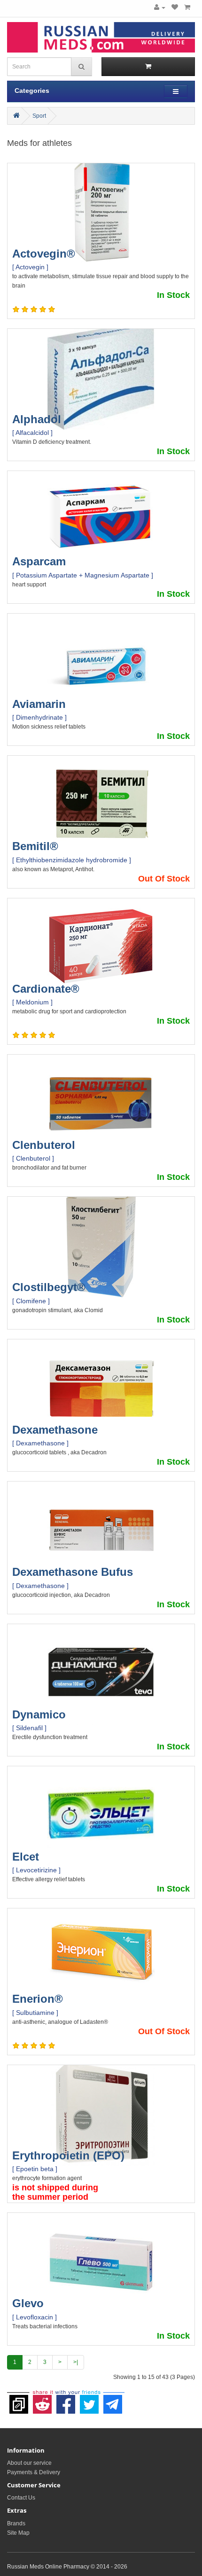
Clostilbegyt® (49, 1287)
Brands (16, 2523)
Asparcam (39, 561)
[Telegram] (113, 2400)
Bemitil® (35, 846)
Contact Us (21, 2498)
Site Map (18, 2533)
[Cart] (187, 8)
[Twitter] (89, 2400)
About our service (29, 2463)
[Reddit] (42, 2400)
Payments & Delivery (34, 2472)
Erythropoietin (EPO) (68, 2155)
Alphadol (37, 419)
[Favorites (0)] (175, 8)
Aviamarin (39, 704)
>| (76, 2362)
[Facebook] (66, 2400)
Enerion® (38, 1999)
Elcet (26, 1857)
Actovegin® (44, 254)
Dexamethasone (55, 1430)
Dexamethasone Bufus (73, 1572)
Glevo (28, 2303)
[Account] (160, 8)
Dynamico (39, 1714)
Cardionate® (46, 989)
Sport (39, 116)
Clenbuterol (44, 1145)
